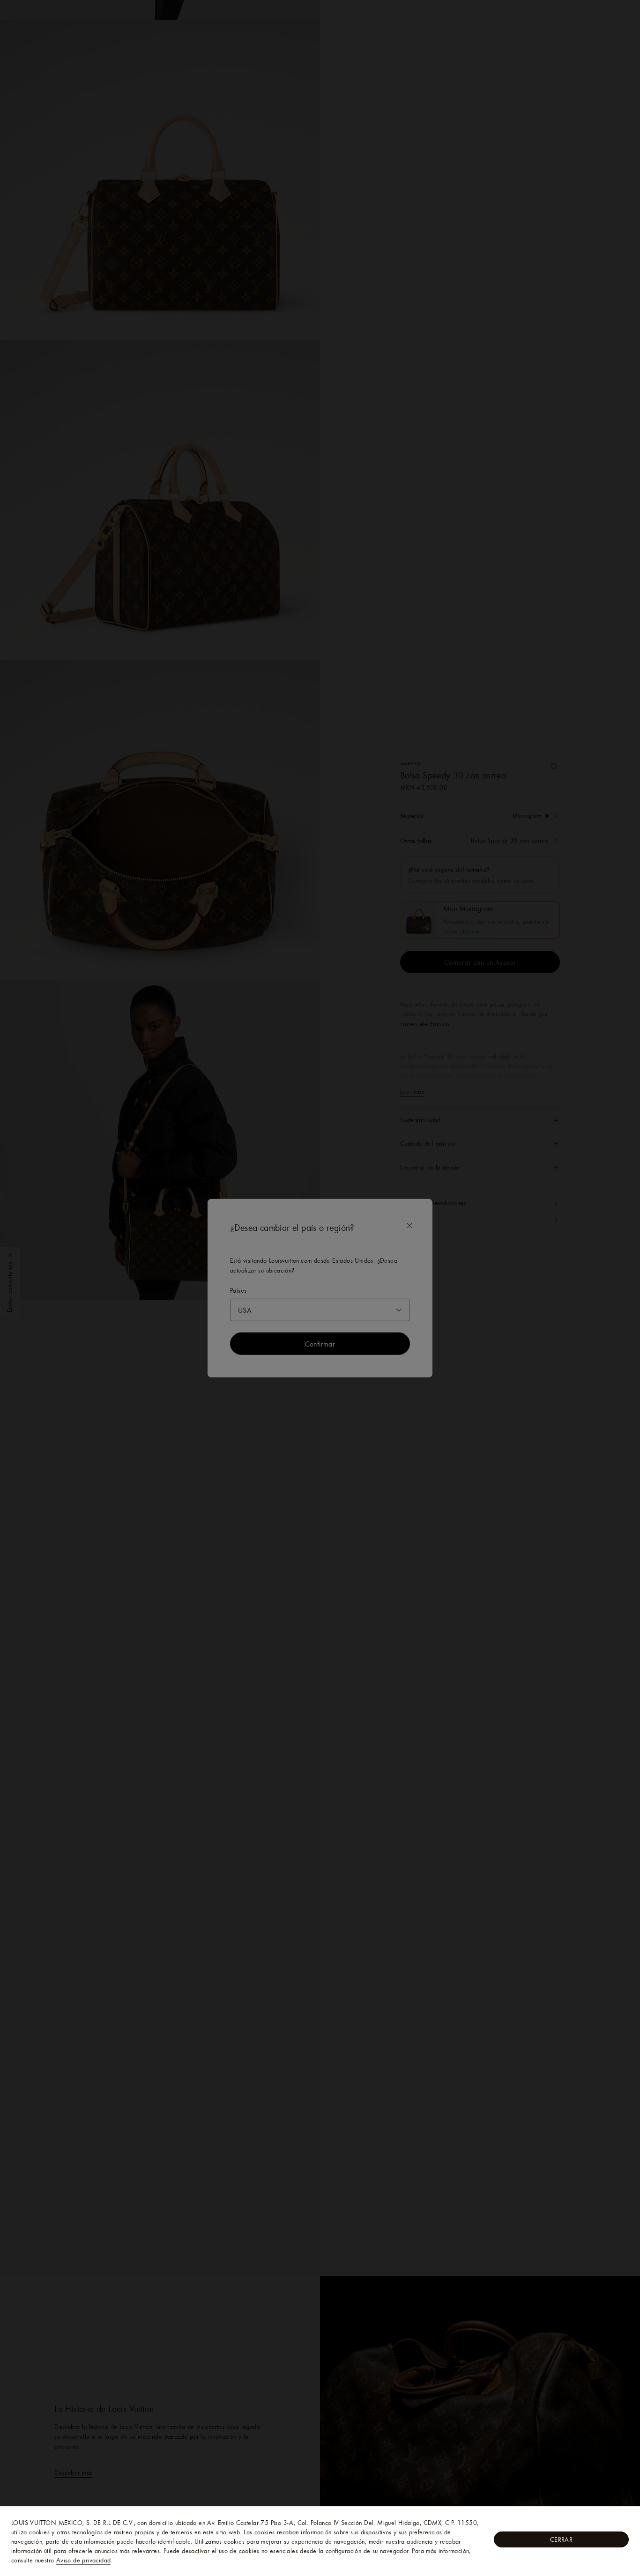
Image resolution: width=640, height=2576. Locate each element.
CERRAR (561, 2539)
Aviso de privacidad (84, 2560)
